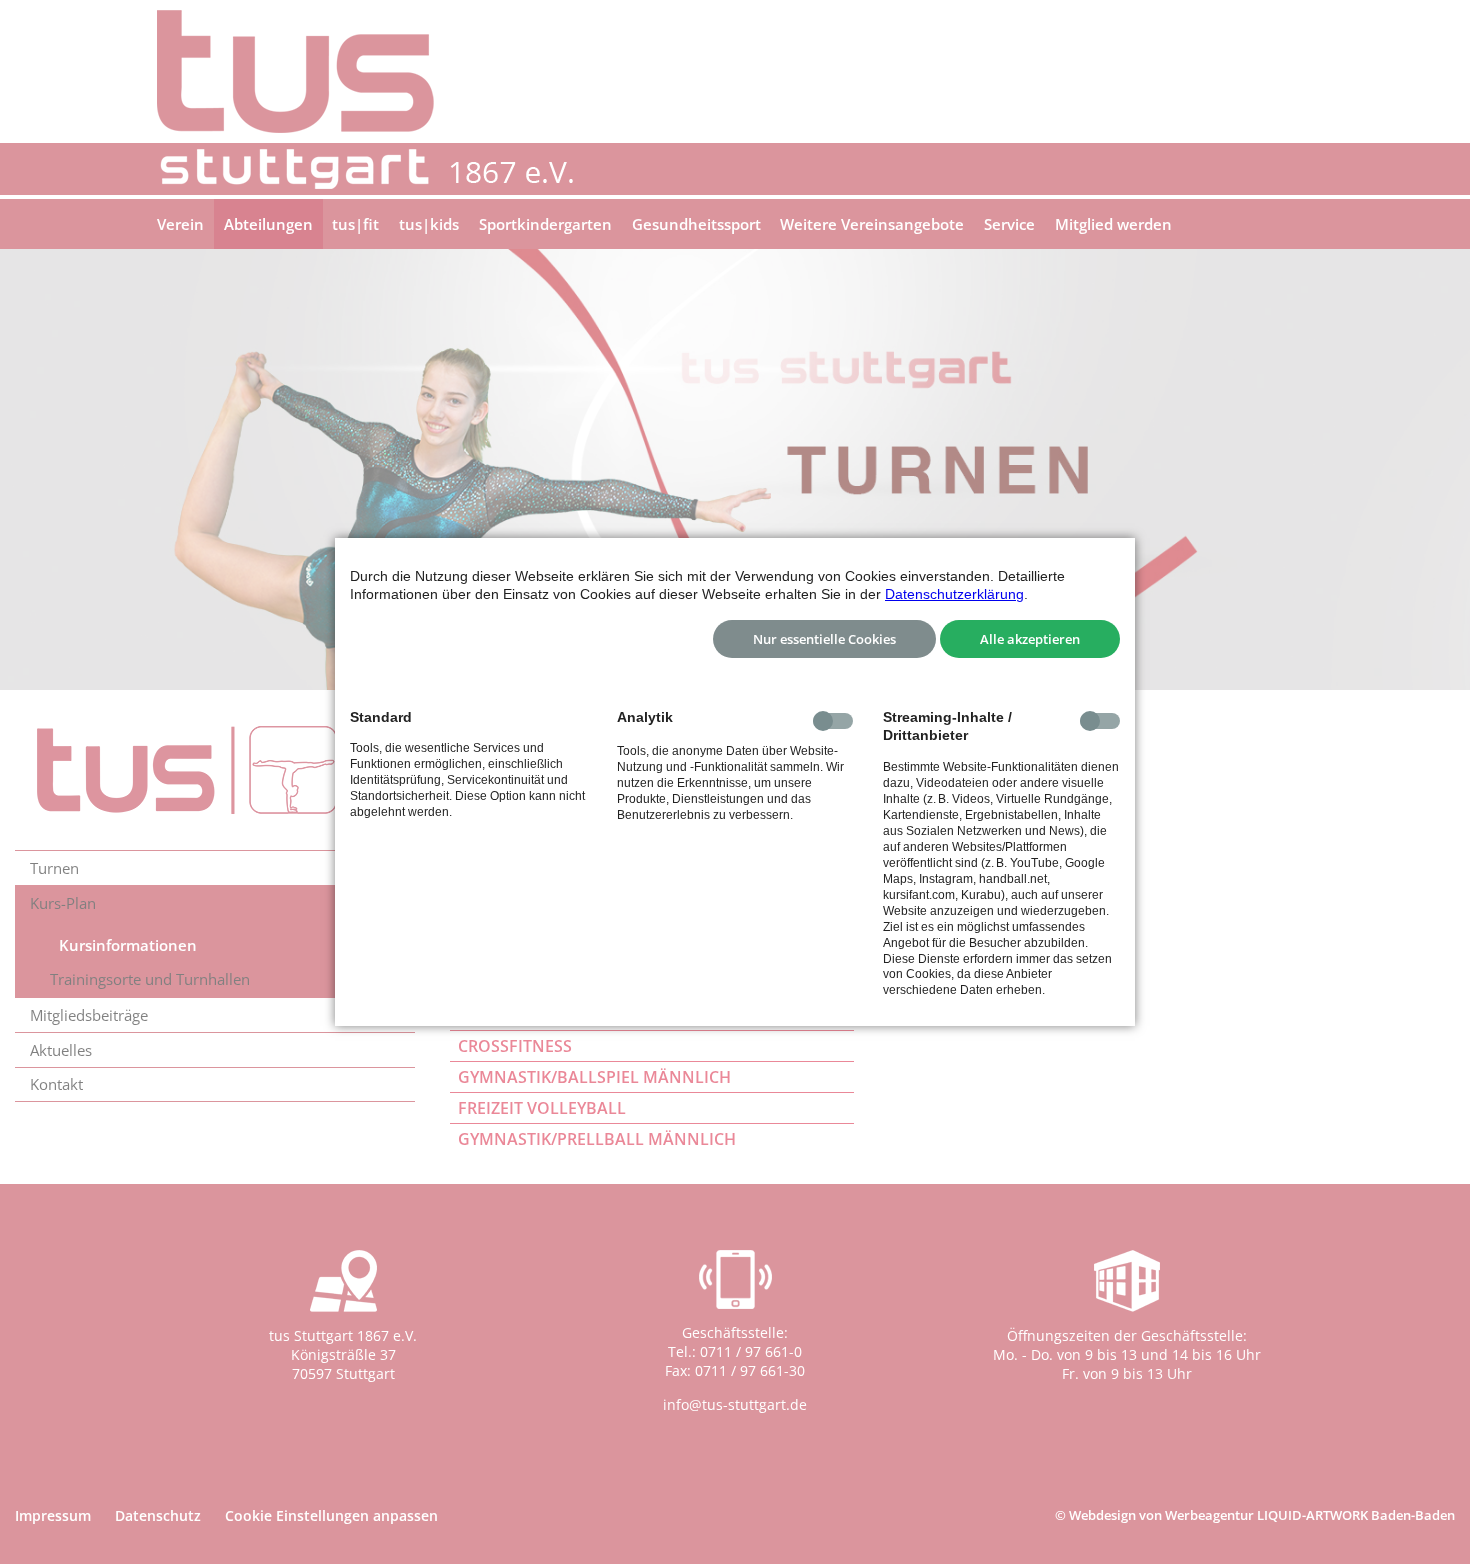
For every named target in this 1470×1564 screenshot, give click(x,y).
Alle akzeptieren (1030, 639)
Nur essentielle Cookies (824, 639)
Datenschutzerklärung (954, 594)
